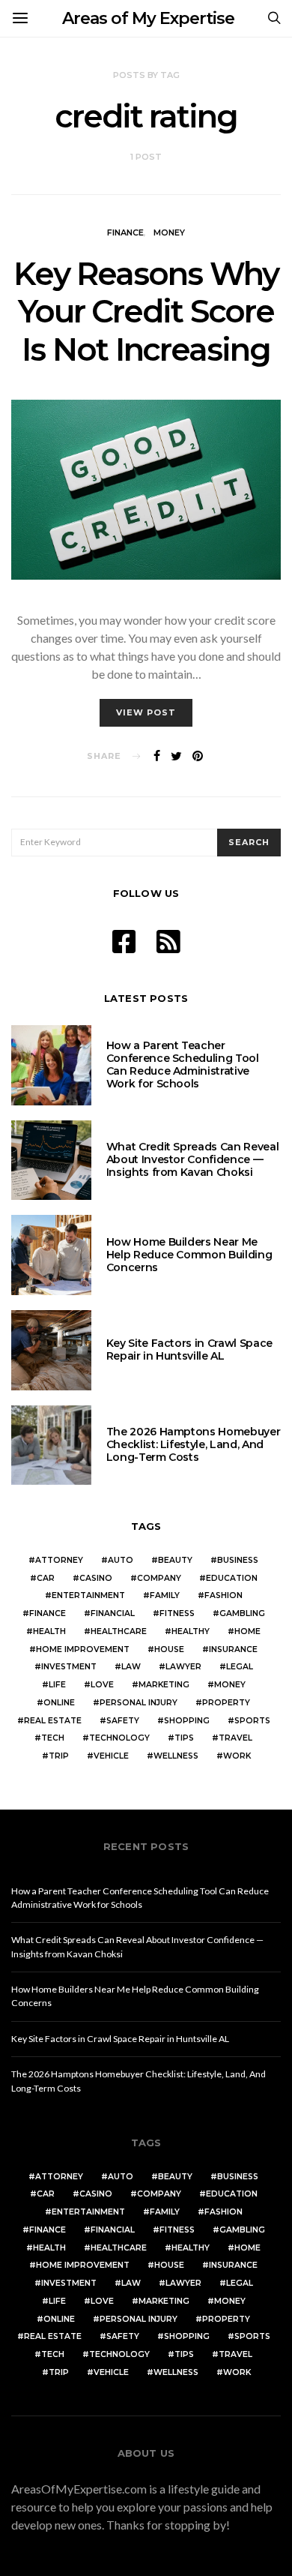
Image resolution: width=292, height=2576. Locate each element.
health (49, 1631)
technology (119, 1738)
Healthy (191, 1631)
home (247, 1631)
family (165, 1595)
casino (96, 1578)
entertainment (88, 1595)
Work (237, 1756)
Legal (240, 1667)
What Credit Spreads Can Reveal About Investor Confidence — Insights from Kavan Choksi (193, 1159)
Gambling (242, 1613)
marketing (164, 1685)
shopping (187, 1721)
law (131, 1667)
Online (59, 1703)
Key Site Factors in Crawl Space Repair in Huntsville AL (189, 1349)
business (238, 1560)
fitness (177, 1613)
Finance (125, 232)
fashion (223, 1595)
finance (48, 1613)
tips (184, 1738)
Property (226, 1703)
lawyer (183, 1667)
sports (252, 1721)
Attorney (59, 1560)
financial (113, 1613)
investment (69, 1667)
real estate (53, 1721)
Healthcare (119, 1631)
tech (53, 1738)
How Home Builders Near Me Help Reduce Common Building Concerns (189, 1255)
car (46, 1578)
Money (169, 232)
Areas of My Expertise (148, 18)
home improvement (83, 1649)
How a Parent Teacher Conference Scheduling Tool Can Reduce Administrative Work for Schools (183, 1064)
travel (235, 1738)
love (102, 1685)
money (230, 1685)
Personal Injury (139, 1703)
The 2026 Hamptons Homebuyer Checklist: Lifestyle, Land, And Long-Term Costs (194, 1444)
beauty (175, 1560)
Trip (59, 1756)
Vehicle (111, 1756)
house (169, 1649)
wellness (176, 1756)
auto (121, 1560)
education (232, 1578)
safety (123, 1721)
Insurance (233, 1649)
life (57, 1685)
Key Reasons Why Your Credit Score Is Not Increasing (146, 312)
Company (159, 1578)
